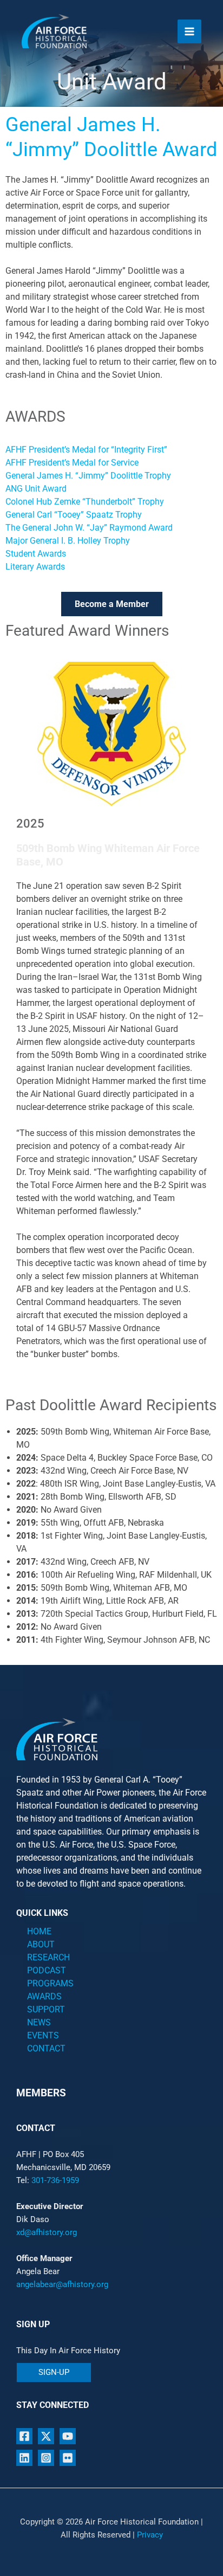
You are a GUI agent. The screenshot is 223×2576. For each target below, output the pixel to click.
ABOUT (41, 1944)
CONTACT (46, 2048)
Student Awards (36, 554)
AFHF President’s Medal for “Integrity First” (86, 450)
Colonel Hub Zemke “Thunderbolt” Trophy (85, 502)
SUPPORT (46, 2009)
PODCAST (47, 1970)
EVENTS (43, 2035)
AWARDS (44, 1996)
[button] (54, 2372)
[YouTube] (68, 2436)
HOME (39, 1931)
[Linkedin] (24, 2458)
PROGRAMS (50, 1983)
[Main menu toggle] (189, 31)
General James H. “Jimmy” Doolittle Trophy (88, 476)
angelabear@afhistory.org (62, 2284)
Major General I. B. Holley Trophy (68, 541)
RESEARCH (48, 1957)
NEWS (39, 2022)
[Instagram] (46, 2458)
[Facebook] (24, 2436)
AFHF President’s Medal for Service (72, 463)
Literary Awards (35, 567)
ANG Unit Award (36, 489)
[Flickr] (68, 2458)
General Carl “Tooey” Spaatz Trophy (74, 515)
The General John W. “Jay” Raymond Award (89, 528)
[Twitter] (46, 2436)
